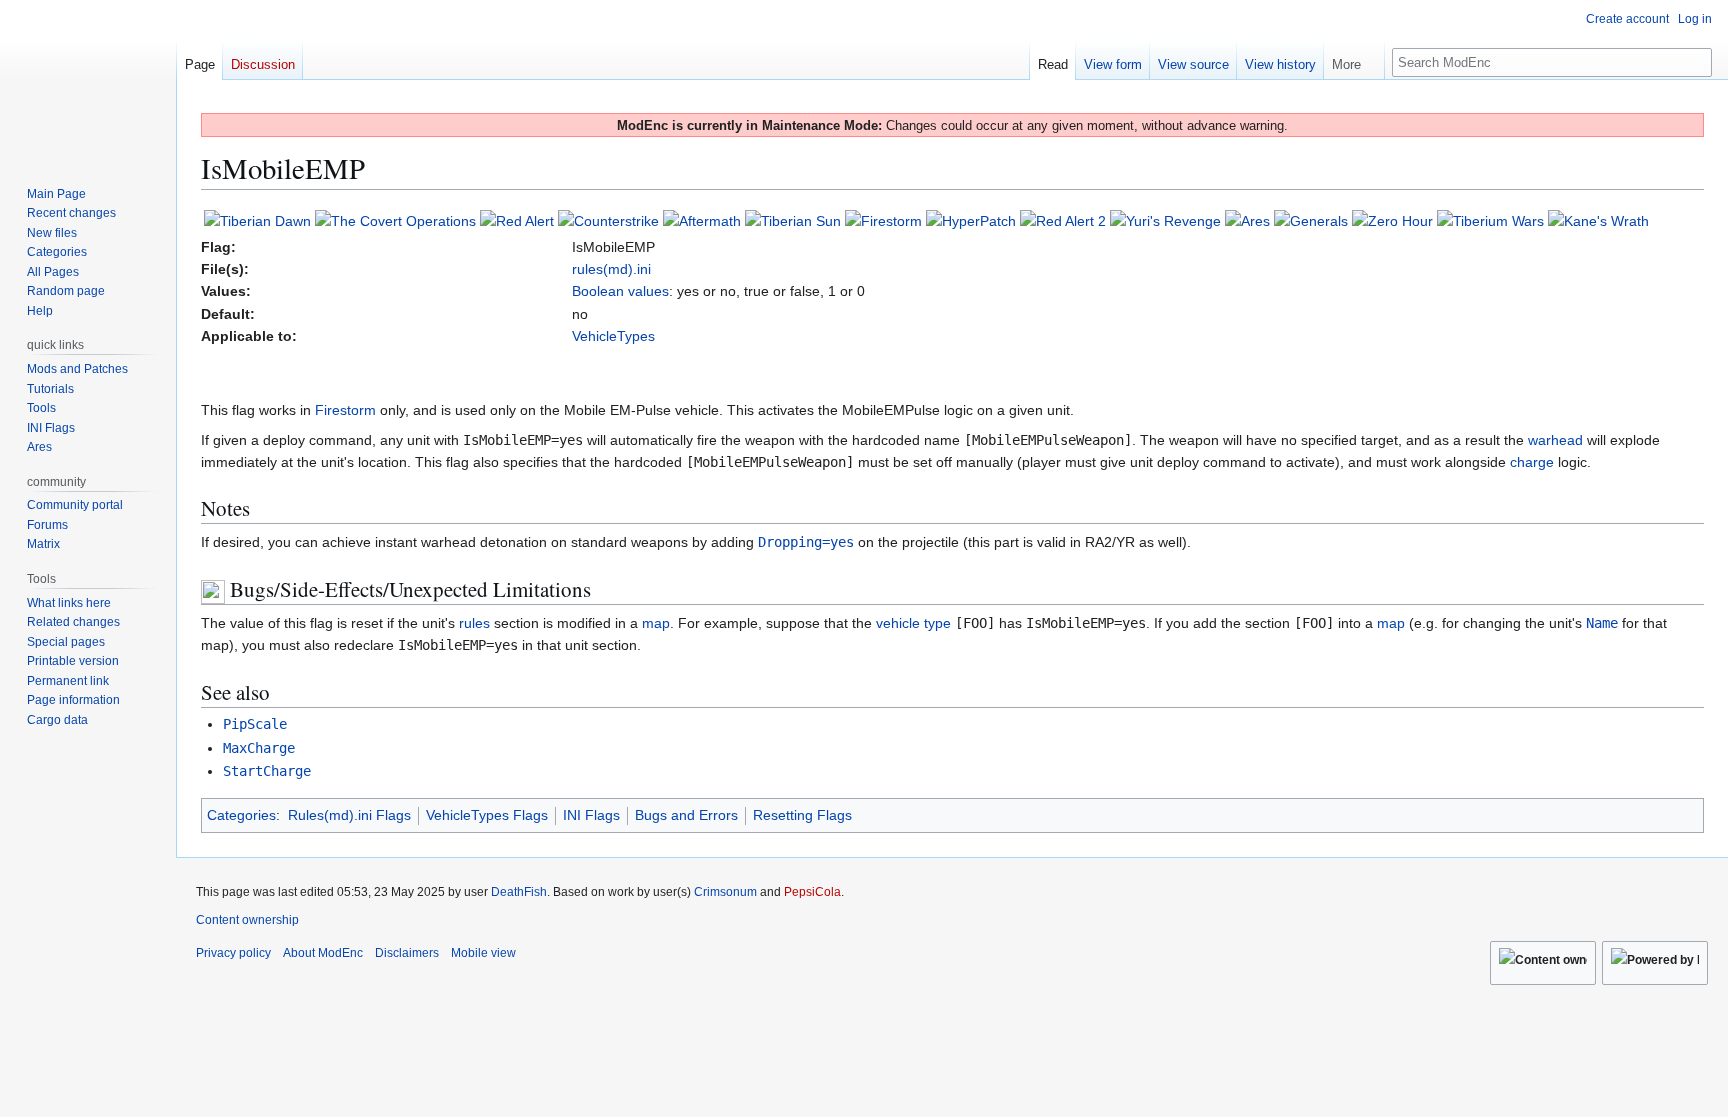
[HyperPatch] (971, 220)
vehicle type (913, 623)
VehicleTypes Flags (487, 815)
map (656, 623)
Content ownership (247, 920)
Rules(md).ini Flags (349, 815)
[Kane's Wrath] (1598, 220)
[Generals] (1311, 220)
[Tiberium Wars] (1490, 220)
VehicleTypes (613, 336)
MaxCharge (259, 748)
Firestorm (345, 410)
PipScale (255, 724)
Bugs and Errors (686, 815)
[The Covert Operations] (395, 220)
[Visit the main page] (88, 80)
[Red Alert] (517, 220)
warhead (1555, 440)
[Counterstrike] (608, 220)
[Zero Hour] (1392, 220)
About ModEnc (323, 953)
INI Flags (591, 815)
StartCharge (267, 771)
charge (1532, 462)
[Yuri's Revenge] (1165, 220)
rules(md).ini (611, 269)
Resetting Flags (802, 815)
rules (474, 623)
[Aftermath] (702, 220)
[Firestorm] (883, 220)
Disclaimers (407, 953)
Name (1602, 623)
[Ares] (1247, 220)
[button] (1354, 60)
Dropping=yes (806, 542)
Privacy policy (233, 953)
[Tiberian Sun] (793, 220)
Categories (241, 815)
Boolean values (620, 291)
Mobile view (483, 953)
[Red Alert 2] (1063, 220)
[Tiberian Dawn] (257, 220)
